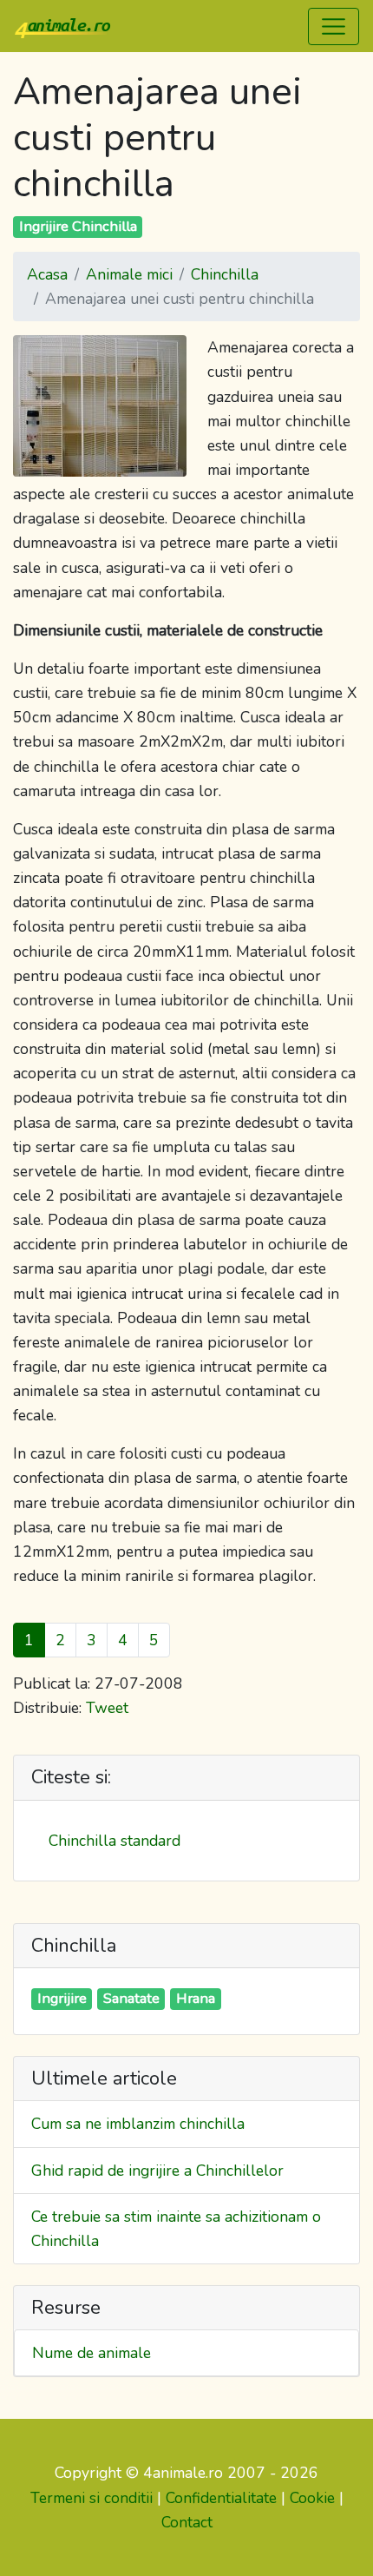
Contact (187, 2522)
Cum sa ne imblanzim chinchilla (138, 2124)
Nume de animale (92, 2353)
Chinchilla (225, 274)
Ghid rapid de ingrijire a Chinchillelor (157, 2171)
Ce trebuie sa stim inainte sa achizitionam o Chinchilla (176, 2229)
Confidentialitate (221, 2498)
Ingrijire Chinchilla (78, 226)
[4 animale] (62, 26)
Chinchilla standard (115, 1841)
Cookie (312, 2498)
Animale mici (129, 274)
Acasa (47, 274)
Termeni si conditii (92, 2498)
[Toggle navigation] (334, 26)
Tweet (107, 1708)
